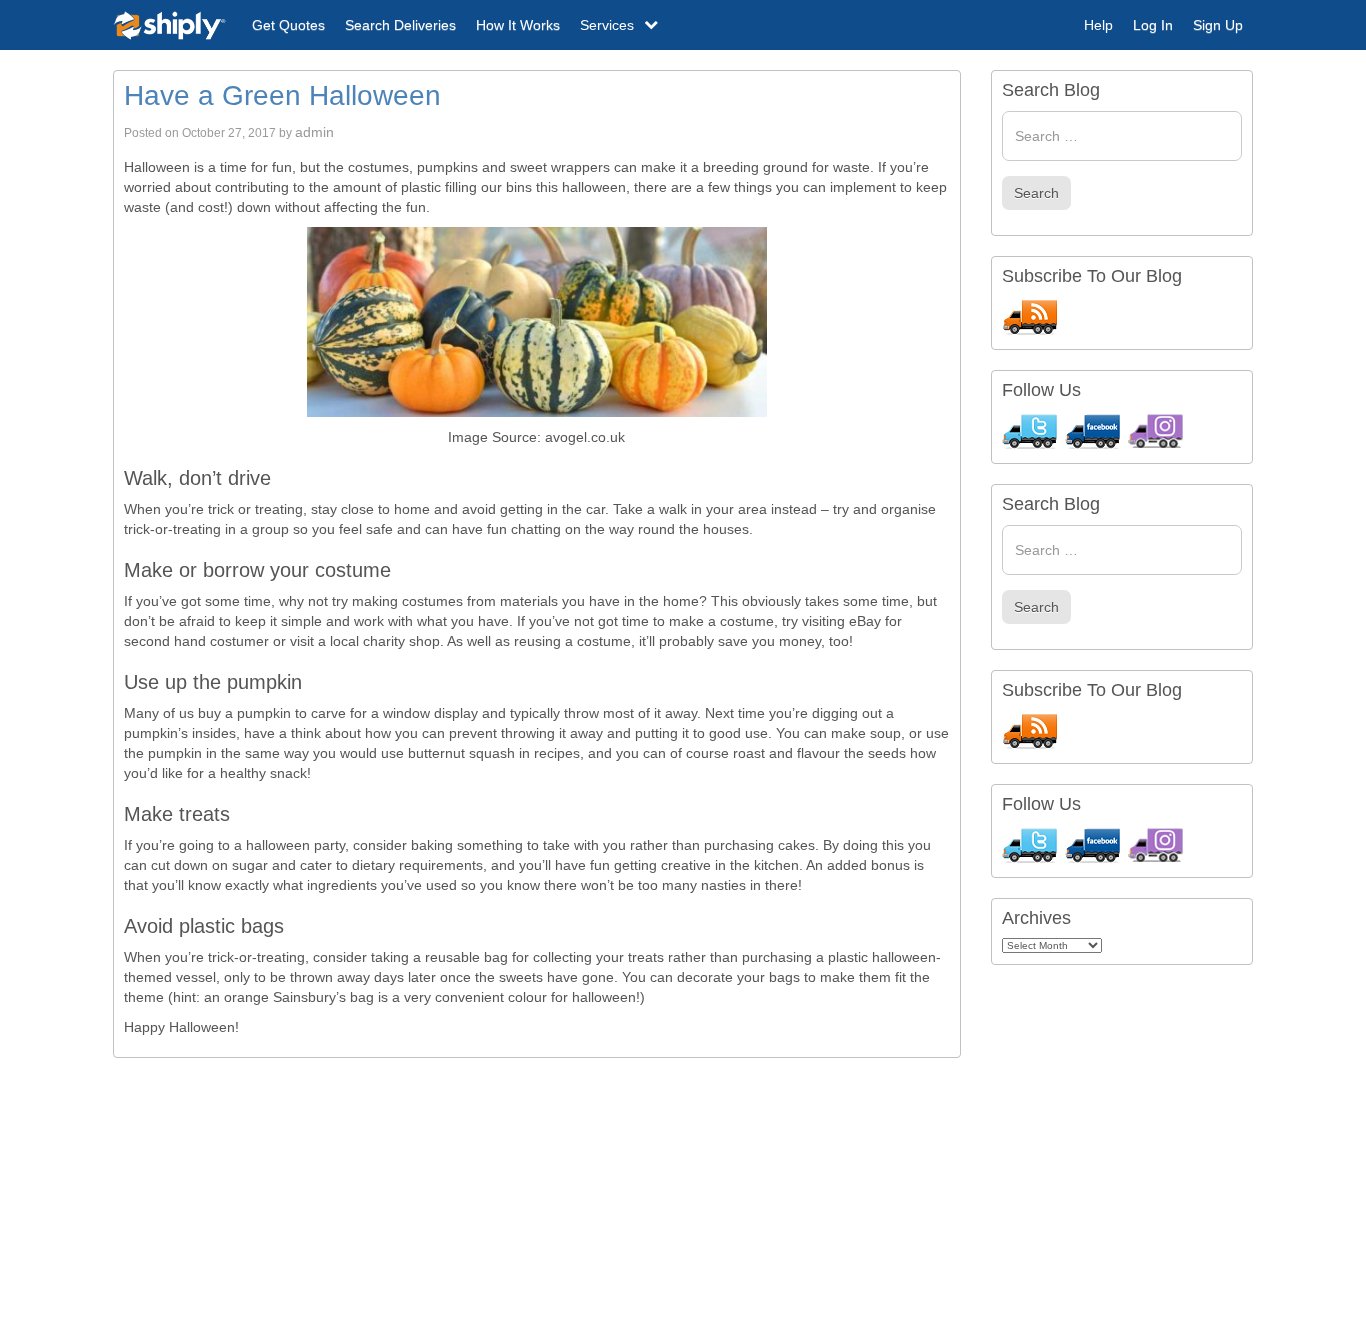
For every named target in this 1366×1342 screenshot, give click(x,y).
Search (1036, 193)
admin (314, 132)
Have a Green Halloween (282, 95)
